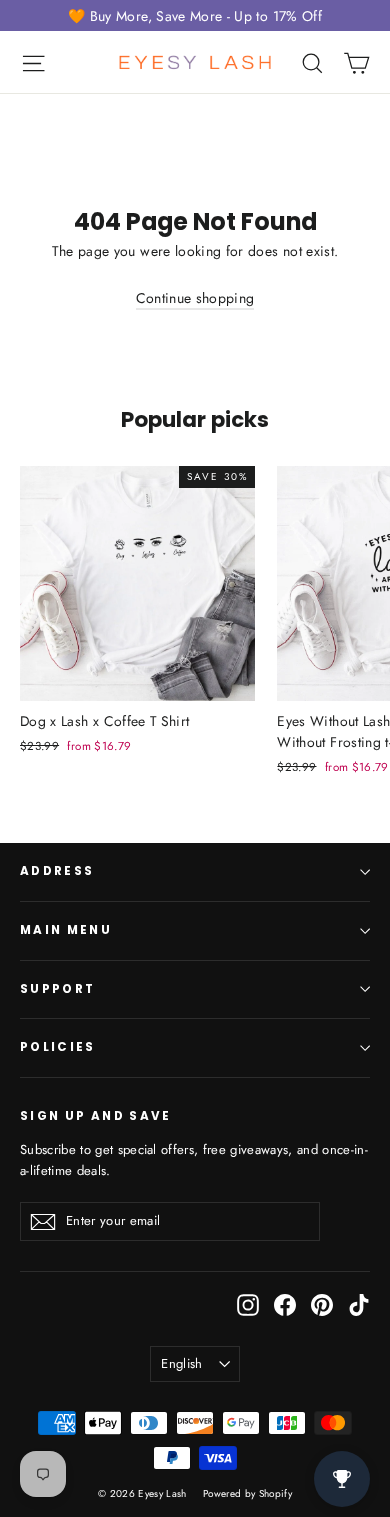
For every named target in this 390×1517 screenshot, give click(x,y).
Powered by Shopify (247, 1493)
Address (57, 871)
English (181, 1363)
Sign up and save (96, 1116)
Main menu (66, 930)
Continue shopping (195, 298)
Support (57, 989)
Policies (58, 1047)
